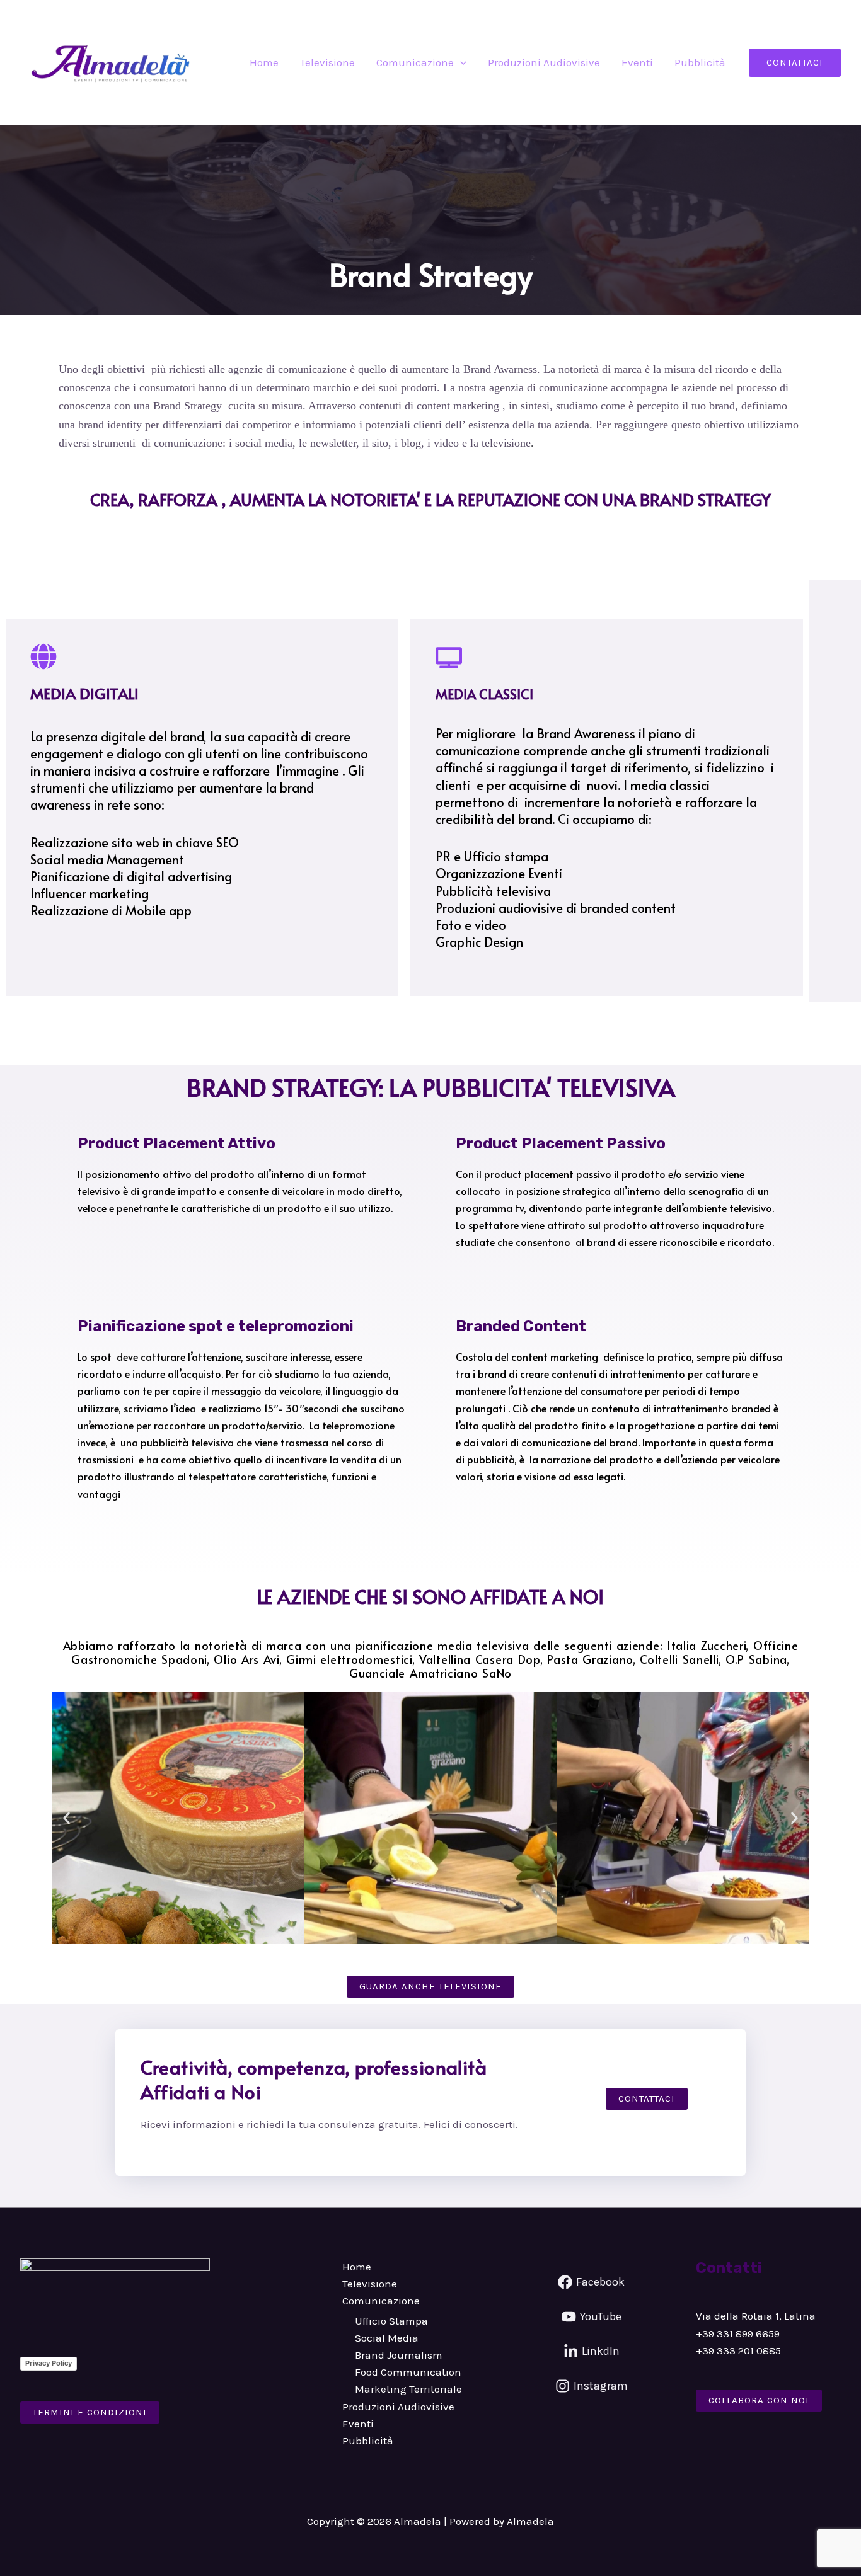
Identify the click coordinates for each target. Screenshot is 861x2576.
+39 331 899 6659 (738, 2333)
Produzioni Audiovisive (544, 62)
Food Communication (408, 2372)
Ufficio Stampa (391, 2321)
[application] (460, 62)
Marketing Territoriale (408, 2389)
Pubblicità (700, 62)
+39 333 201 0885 (738, 2350)
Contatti (729, 2268)
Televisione (327, 62)
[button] (795, 63)
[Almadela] (117, 62)
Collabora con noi (759, 2400)
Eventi (637, 62)
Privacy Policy (49, 2363)
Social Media (387, 2338)
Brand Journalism (399, 2355)
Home (264, 62)
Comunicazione (415, 62)
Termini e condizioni (90, 2412)
